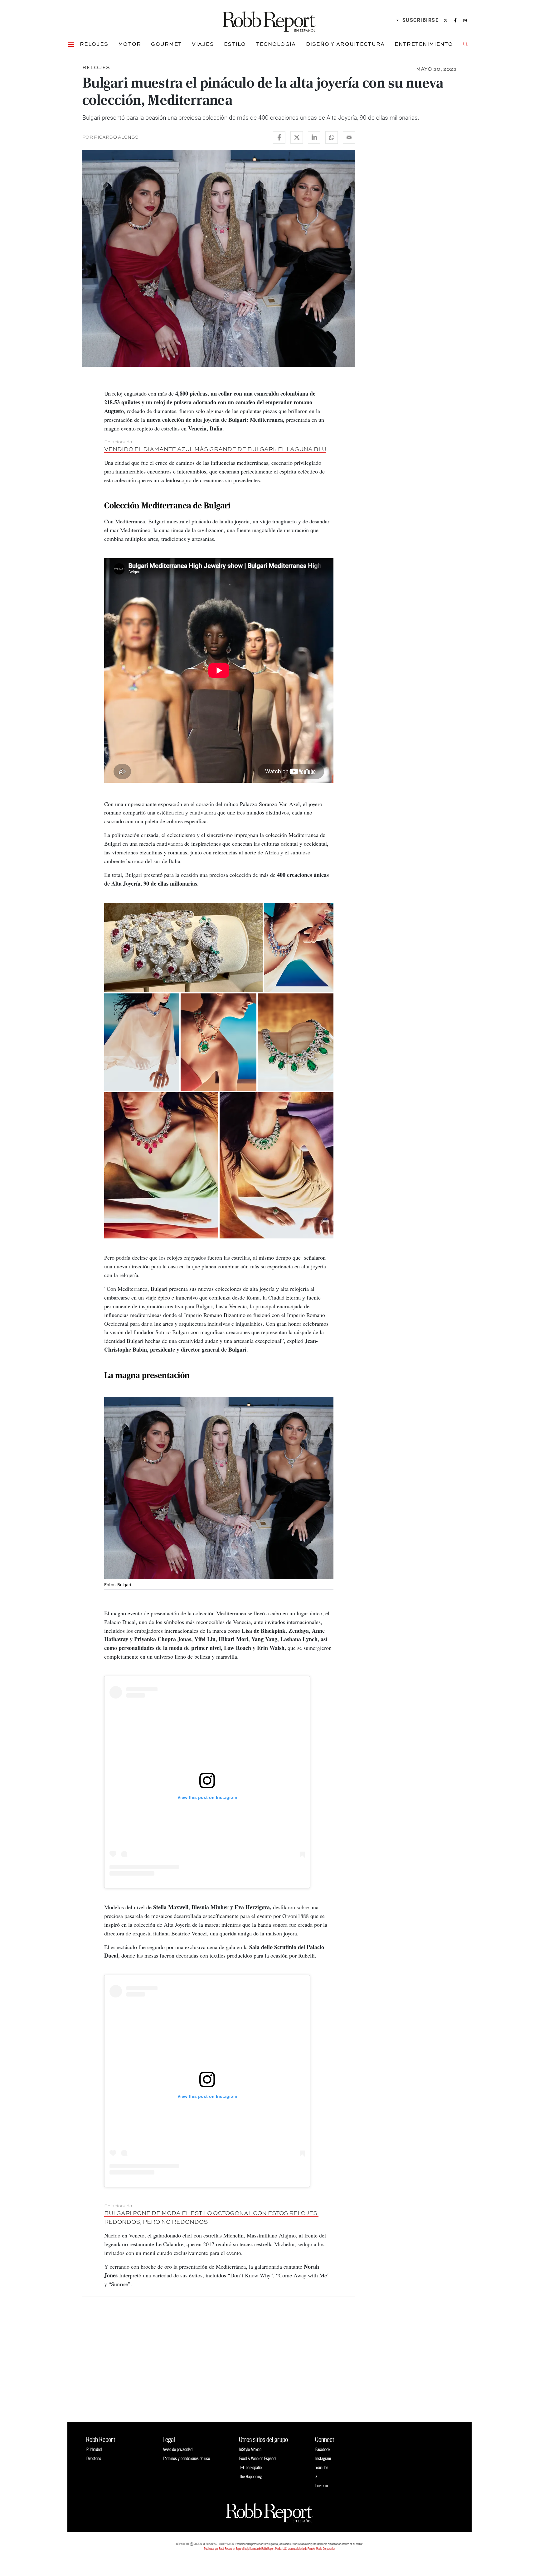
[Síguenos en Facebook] (455, 20)
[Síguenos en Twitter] (446, 20)
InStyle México (250, 2449)
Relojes (94, 44)
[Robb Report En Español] (269, 20)
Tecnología (276, 44)
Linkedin (322, 2485)
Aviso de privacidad (178, 2449)
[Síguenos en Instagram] (465, 20)
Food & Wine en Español (258, 2458)
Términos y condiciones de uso (186, 2458)
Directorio (94, 2458)
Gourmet (166, 44)
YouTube (322, 2467)
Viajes (203, 44)
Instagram (323, 2458)
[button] (71, 44)
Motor (130, 44)
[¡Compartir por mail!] (349, 137)
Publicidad (94, 2449)
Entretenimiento (424, 44)
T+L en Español (251, 2467)
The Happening (250, 2476)
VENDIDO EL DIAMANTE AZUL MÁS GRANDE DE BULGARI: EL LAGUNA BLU (215, 449)
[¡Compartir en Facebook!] (279, 137)
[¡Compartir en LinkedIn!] (314, 137)
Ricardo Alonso (116, 137)
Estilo (235, 44)
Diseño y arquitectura (345, 44)
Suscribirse (421, 20)
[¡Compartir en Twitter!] (297, 137)
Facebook (323, 2449)
